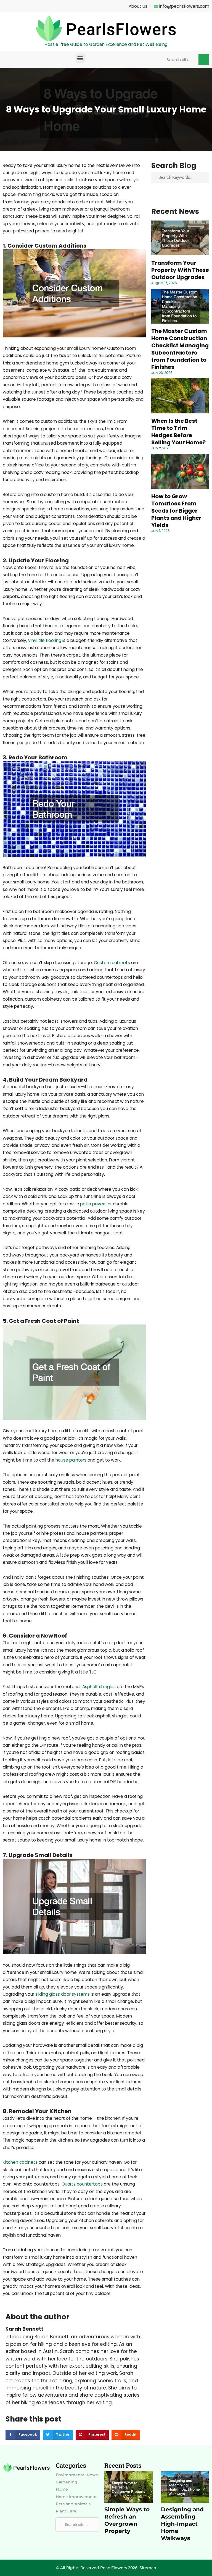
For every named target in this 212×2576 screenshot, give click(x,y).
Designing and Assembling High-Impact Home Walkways (182, 2524)
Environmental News (77, 2475)
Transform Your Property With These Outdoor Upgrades (180, 270)
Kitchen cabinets (20, 2162)
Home (62, 2489)
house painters (71, 1460)
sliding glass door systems (63, 1994)
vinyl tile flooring (45, 640)
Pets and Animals (73, 2504)
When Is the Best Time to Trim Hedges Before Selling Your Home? (178, 432)
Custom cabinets (112, 963)
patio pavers (93, 1204)
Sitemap (148, 2568)
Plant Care (66, 2511)
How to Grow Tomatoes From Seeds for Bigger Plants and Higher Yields (176, 511)
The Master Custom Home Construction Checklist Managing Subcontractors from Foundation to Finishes (180, 349)
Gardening (67, 2482)
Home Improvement (76, 2497)
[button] (80, 58)
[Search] (204, 60)
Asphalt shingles (99, 1687)
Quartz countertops (82, 2184)
